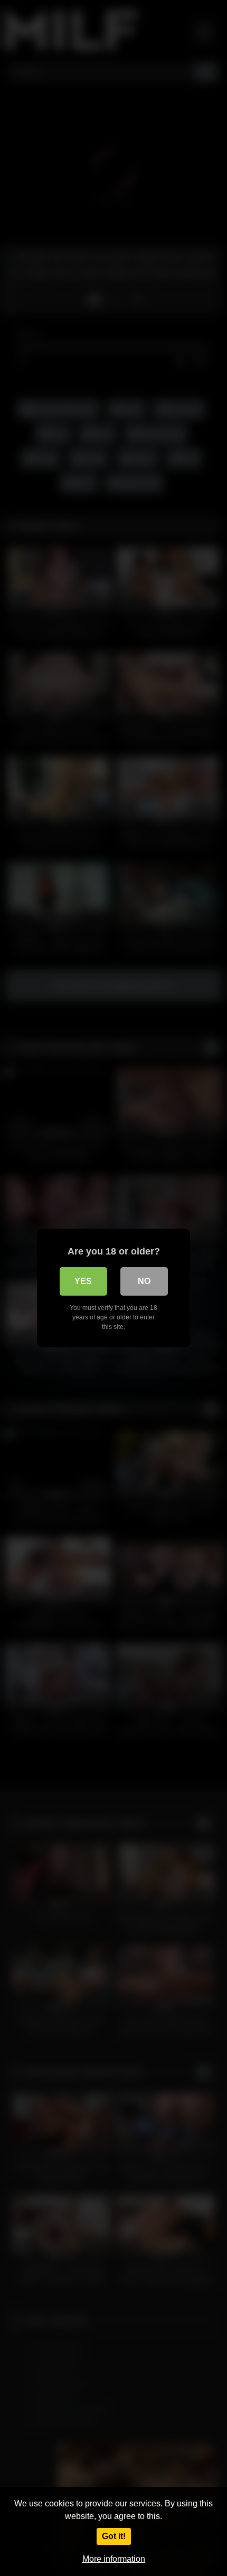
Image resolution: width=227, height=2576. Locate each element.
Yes (83, 1281)
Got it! (114, 2536)
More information (114, 2559)
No (144, 1281)
